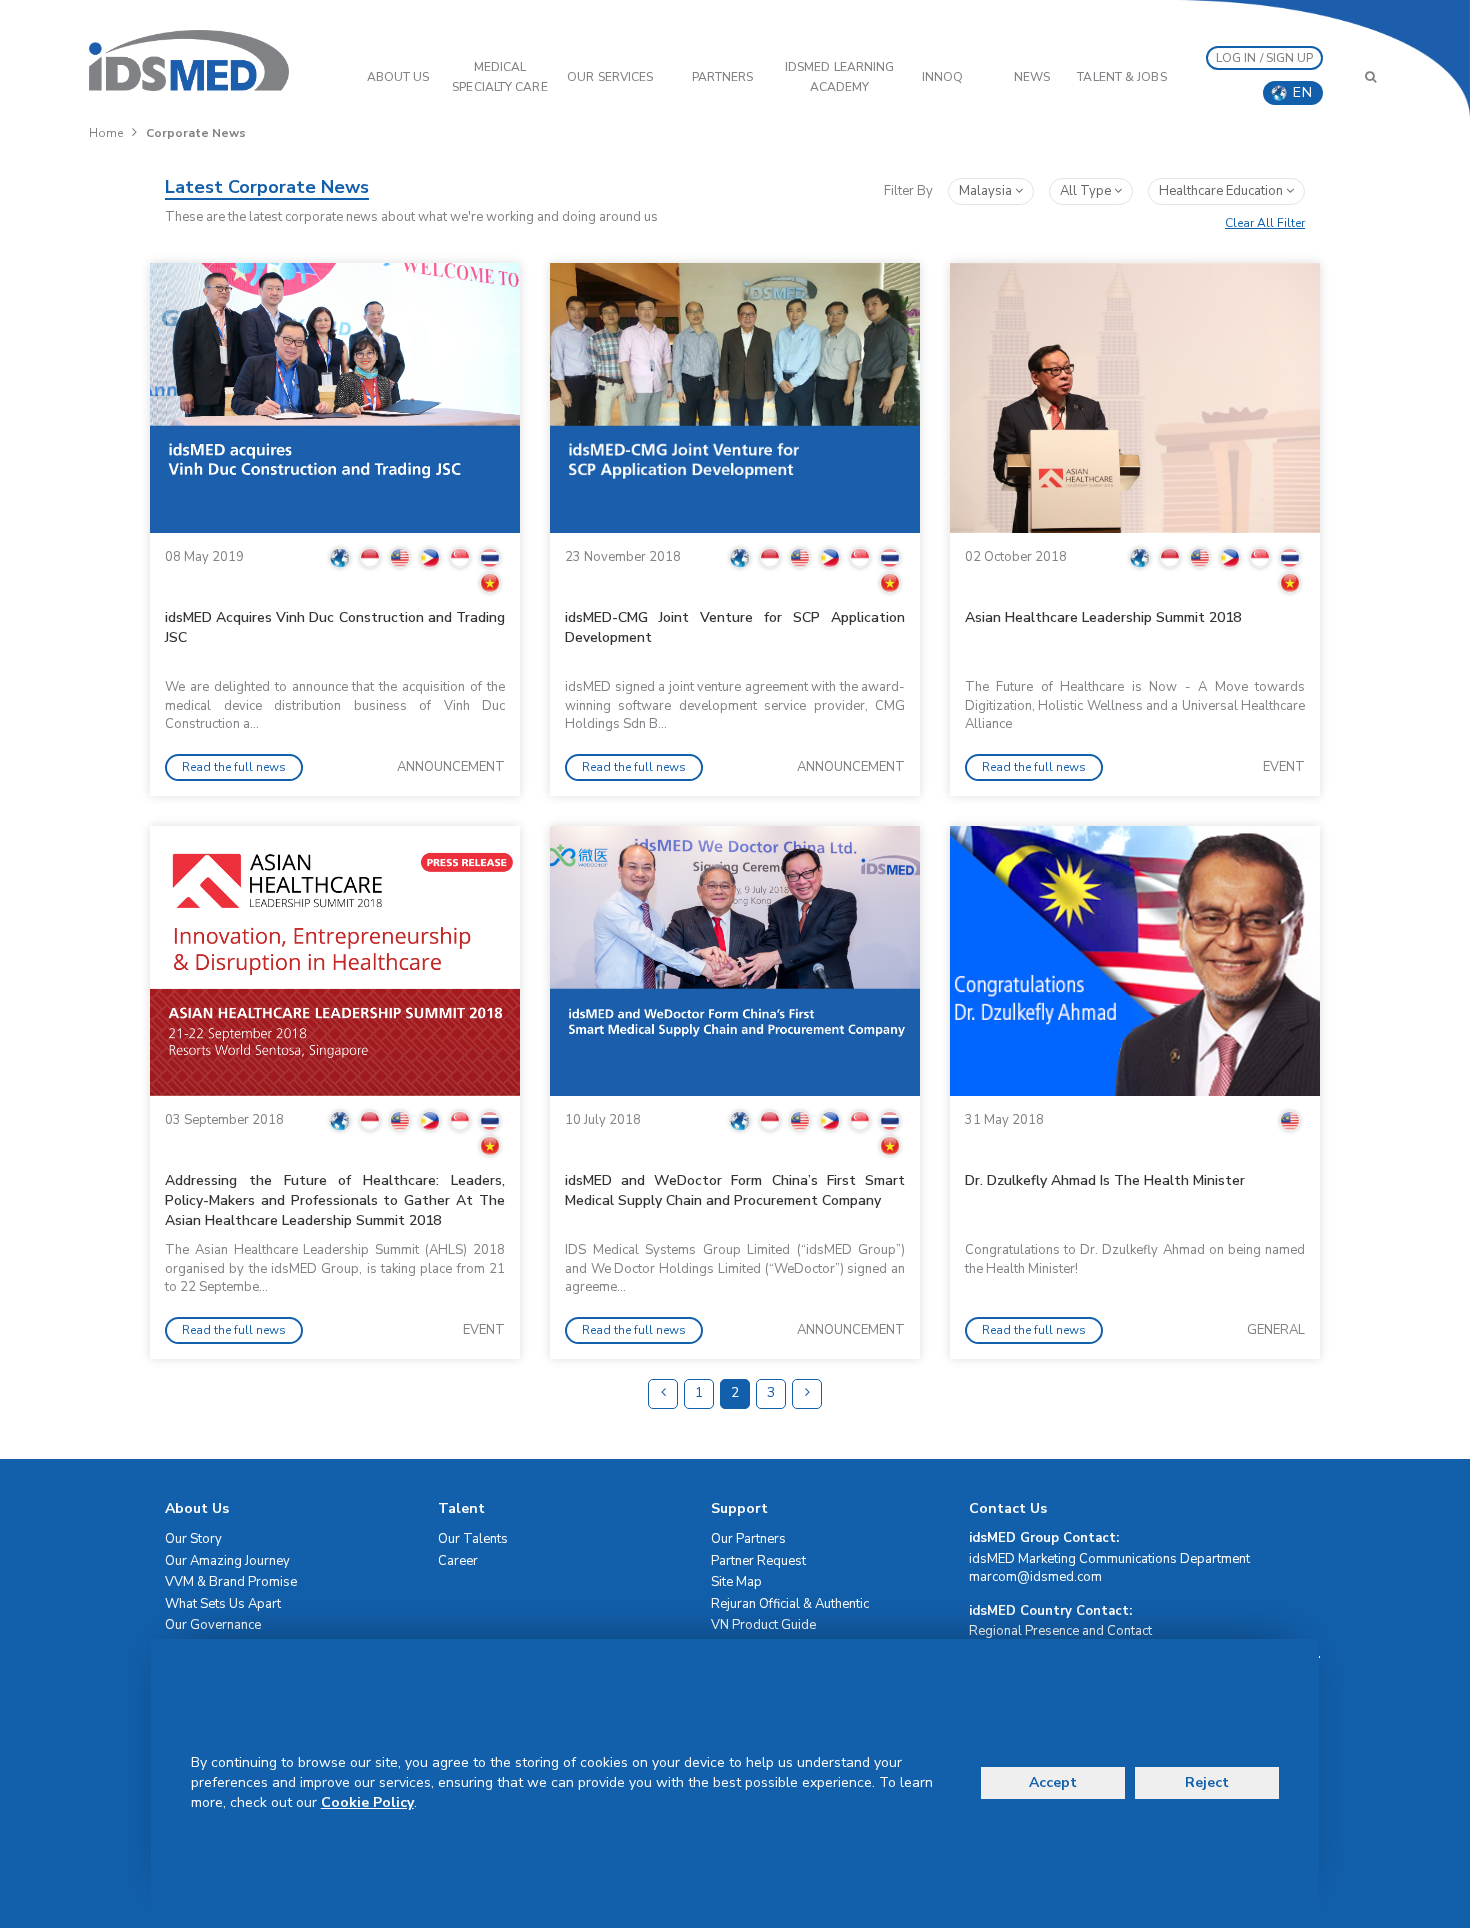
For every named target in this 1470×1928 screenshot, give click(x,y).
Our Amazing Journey (227, 1561)
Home (106, 133)
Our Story (193, 1539)
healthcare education (1222, 191)
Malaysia (987, 191)
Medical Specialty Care (499, 77)
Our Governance (213, 1625)
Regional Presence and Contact (1060, 1631)
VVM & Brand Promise (231, 1582)
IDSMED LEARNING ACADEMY (840, 77)
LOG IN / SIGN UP (1265, 58)
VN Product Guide (763, 1625)
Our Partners (748, 1539)
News (1032, 77)
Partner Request (758, 1561)
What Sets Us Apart (223, 1604)
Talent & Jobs (1121, 77)
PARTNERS (723, 77)
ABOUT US (398, 77)
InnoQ (943, 77)
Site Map (736, 1582)
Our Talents (473, 1539)
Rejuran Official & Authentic (790, 1604)
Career (458, 1561)
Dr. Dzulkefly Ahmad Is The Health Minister (1105, 1180)
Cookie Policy (367, 1802)
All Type (1087, 191)
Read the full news (234, 767)
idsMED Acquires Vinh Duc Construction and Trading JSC (335, 627)
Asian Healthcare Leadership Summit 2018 (1103, 617)
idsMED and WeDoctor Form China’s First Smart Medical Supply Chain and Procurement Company (735, 1190)
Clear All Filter (1265, 223)
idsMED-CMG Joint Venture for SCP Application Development (735, 627)
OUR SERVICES (610, 77)
